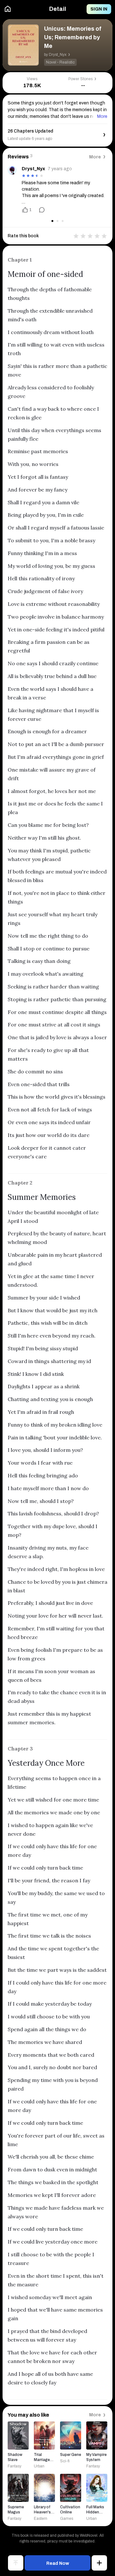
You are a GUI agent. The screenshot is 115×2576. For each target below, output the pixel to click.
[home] (8, 9)
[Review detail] (39, 210)
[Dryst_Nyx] (12, 170)
